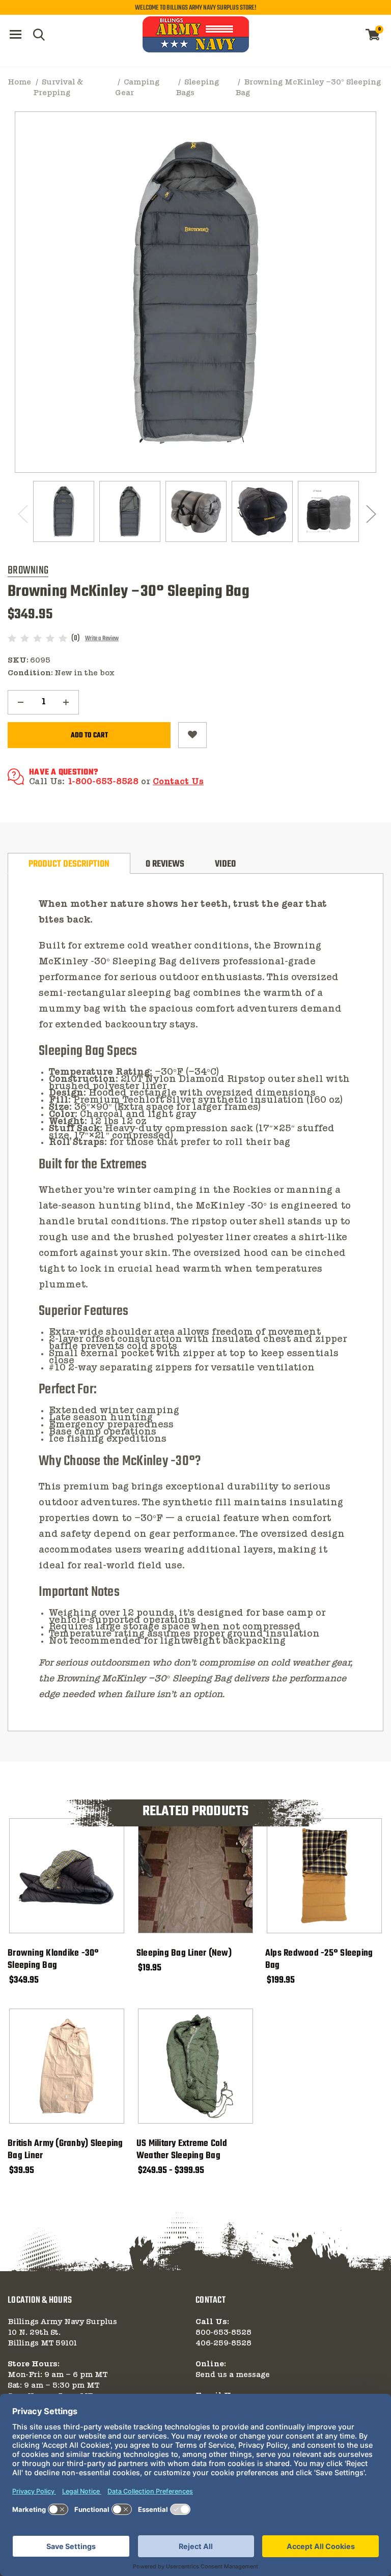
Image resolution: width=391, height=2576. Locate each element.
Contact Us (178, 782)
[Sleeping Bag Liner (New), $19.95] (195, 1876)
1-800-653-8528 (103, 782)
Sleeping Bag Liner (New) (184, 1954)
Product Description (69, 864)
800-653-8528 (224, 2333)
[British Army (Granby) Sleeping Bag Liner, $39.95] (67, 2066)
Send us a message (233, 2375)
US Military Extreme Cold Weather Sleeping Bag (182, 2150)
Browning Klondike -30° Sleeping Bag (53, 1960)
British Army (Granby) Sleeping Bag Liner (65, 2150)
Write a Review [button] (102, 639)
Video (225, 864)
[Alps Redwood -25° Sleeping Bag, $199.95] (324, 1876)
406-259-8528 (224, 2343)
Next (370, 514)
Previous (21, 514)
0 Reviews (165, 864)
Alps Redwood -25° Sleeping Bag (319, 1960)
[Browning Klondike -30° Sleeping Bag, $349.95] (67, 1876)
